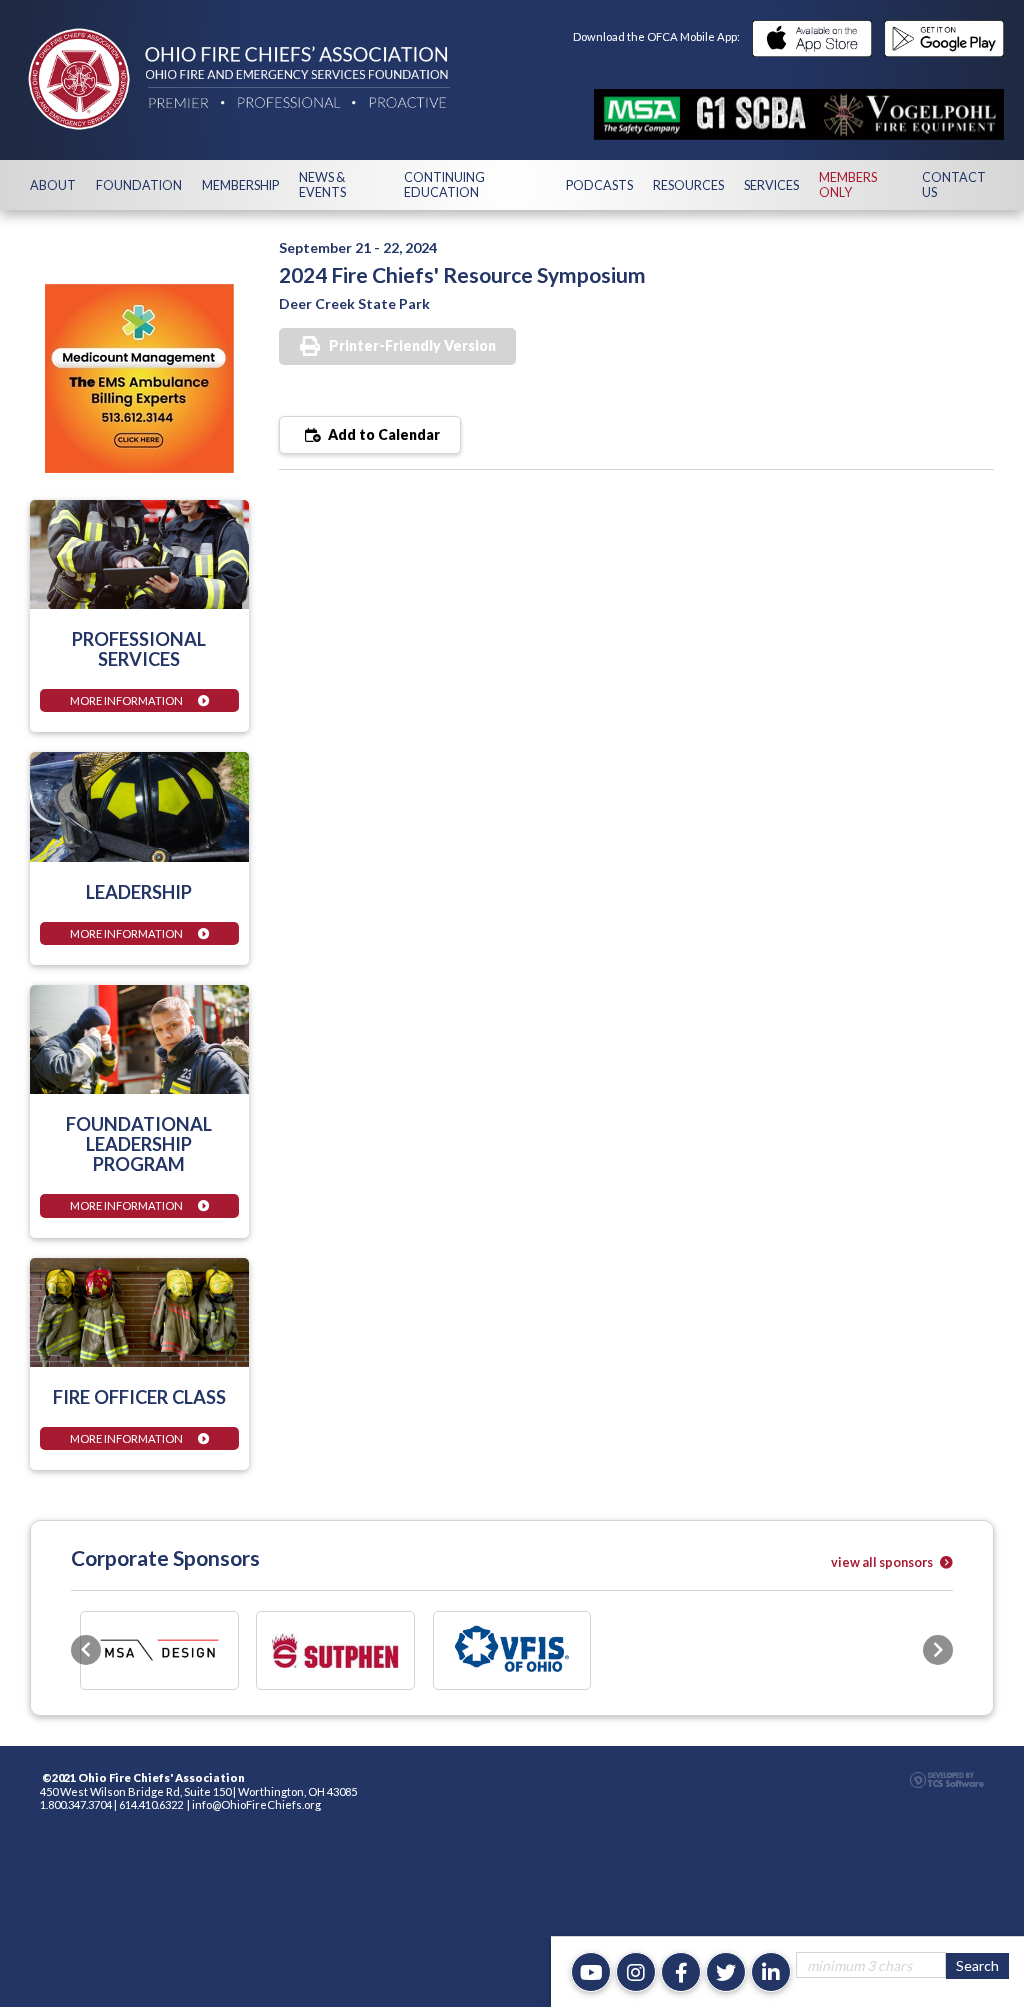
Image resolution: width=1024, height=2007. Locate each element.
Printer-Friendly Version (412, 345)
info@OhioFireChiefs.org (256, 1804)
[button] (86, 1650)
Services (771, 185)
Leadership (139, 892)
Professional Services (139, 649)
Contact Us (954, 185)
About (53, 185)
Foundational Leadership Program (139, 1144)
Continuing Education (444, 185)
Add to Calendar (382, 434)
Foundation (139, 185)
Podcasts (599, 185)
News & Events (322, 185)
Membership (240, 185)
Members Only (848, 185)
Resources (688, 185)
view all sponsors (883, 1562)
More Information (126, 700)
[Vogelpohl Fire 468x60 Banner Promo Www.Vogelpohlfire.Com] (799, 114)
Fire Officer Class (139, 1397)
